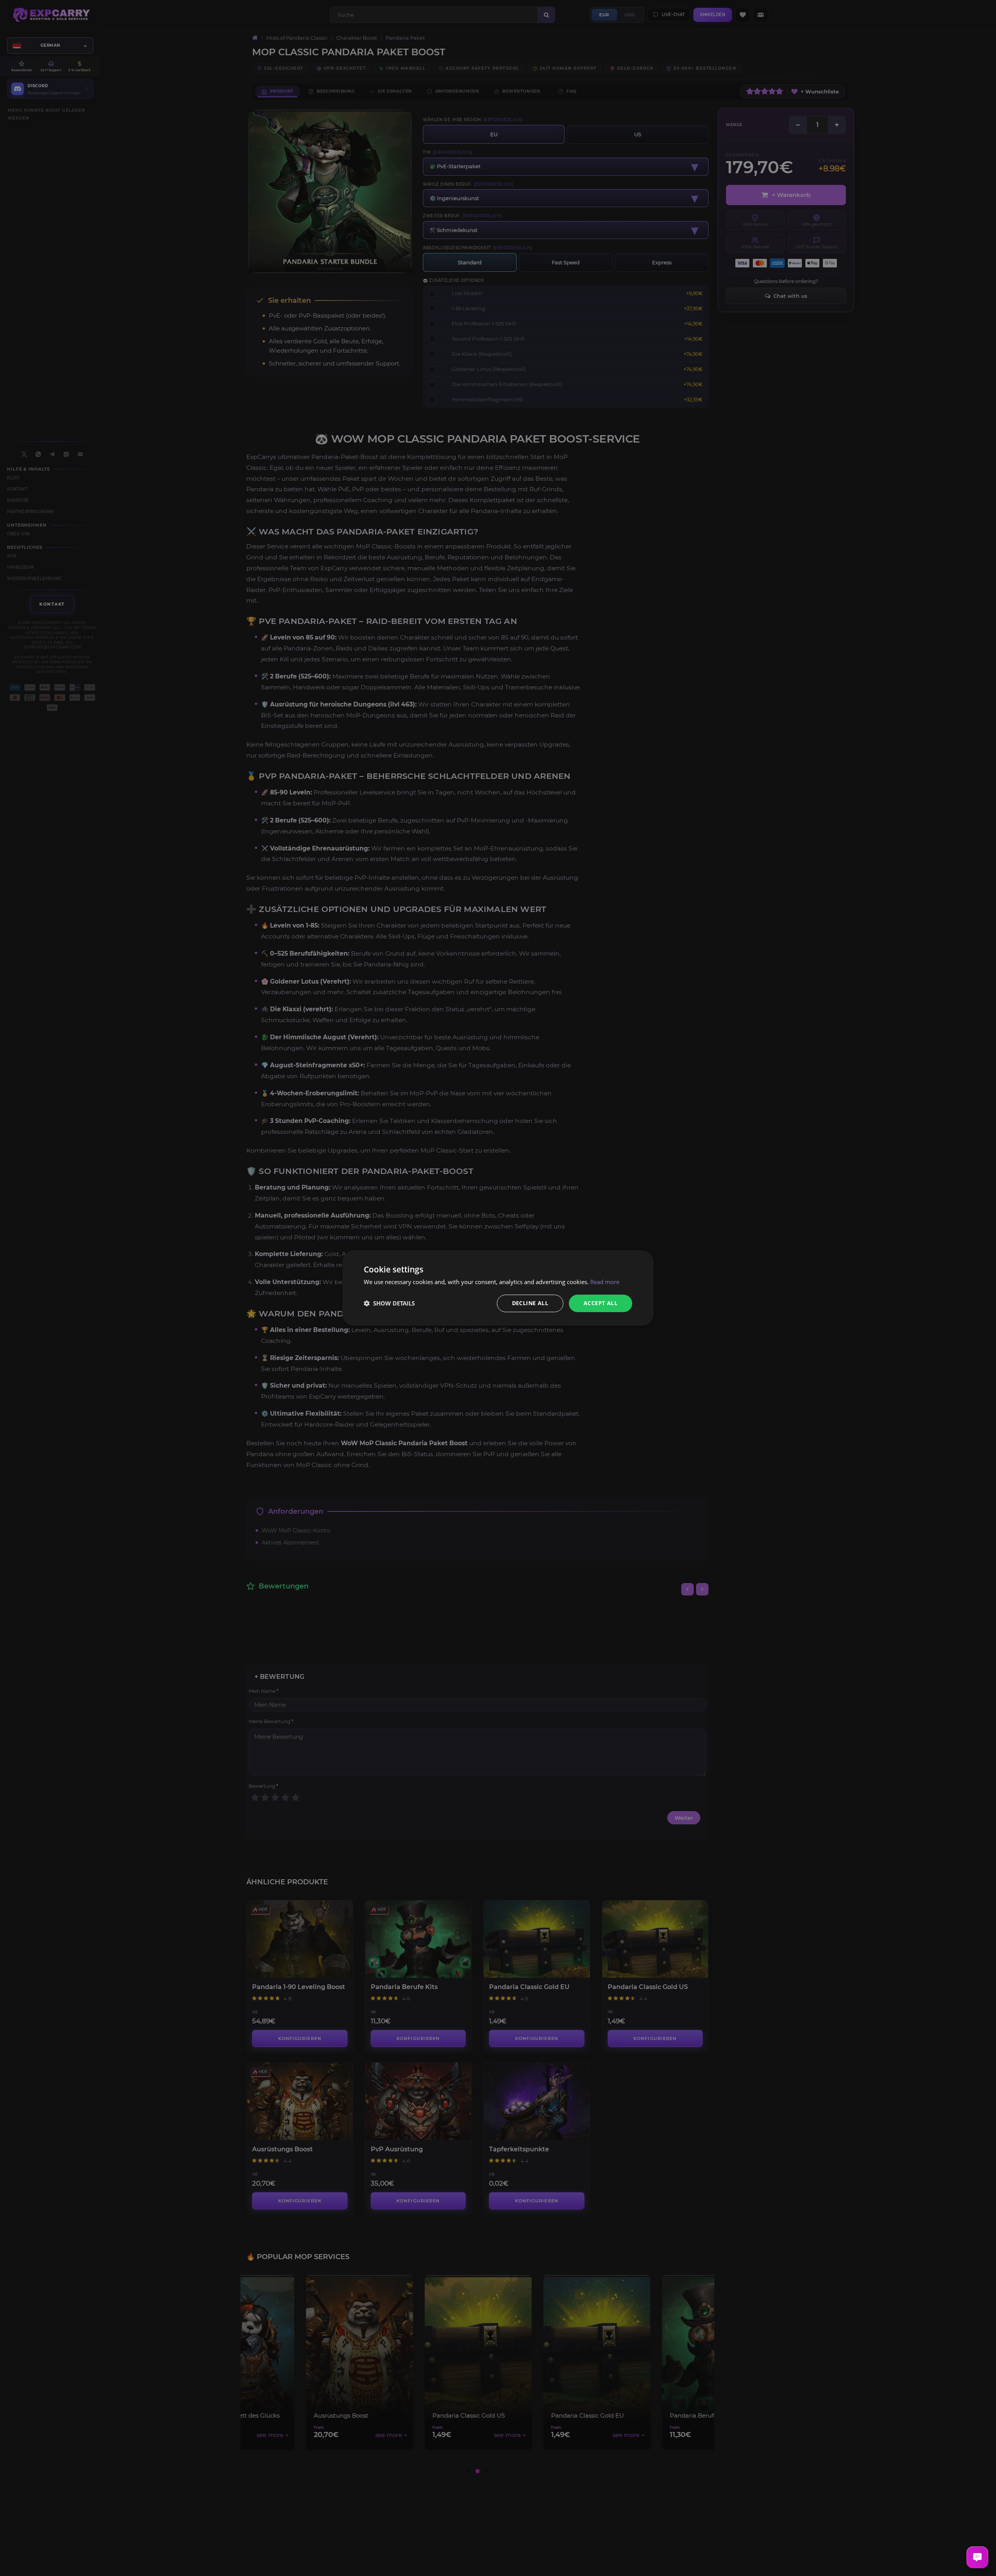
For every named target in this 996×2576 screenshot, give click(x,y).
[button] (389, 1304)
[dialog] (498, 1288)
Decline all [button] (530, 1303)
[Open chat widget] (977, 2557)
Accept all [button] (601, 1303)
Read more (605, 1282)
